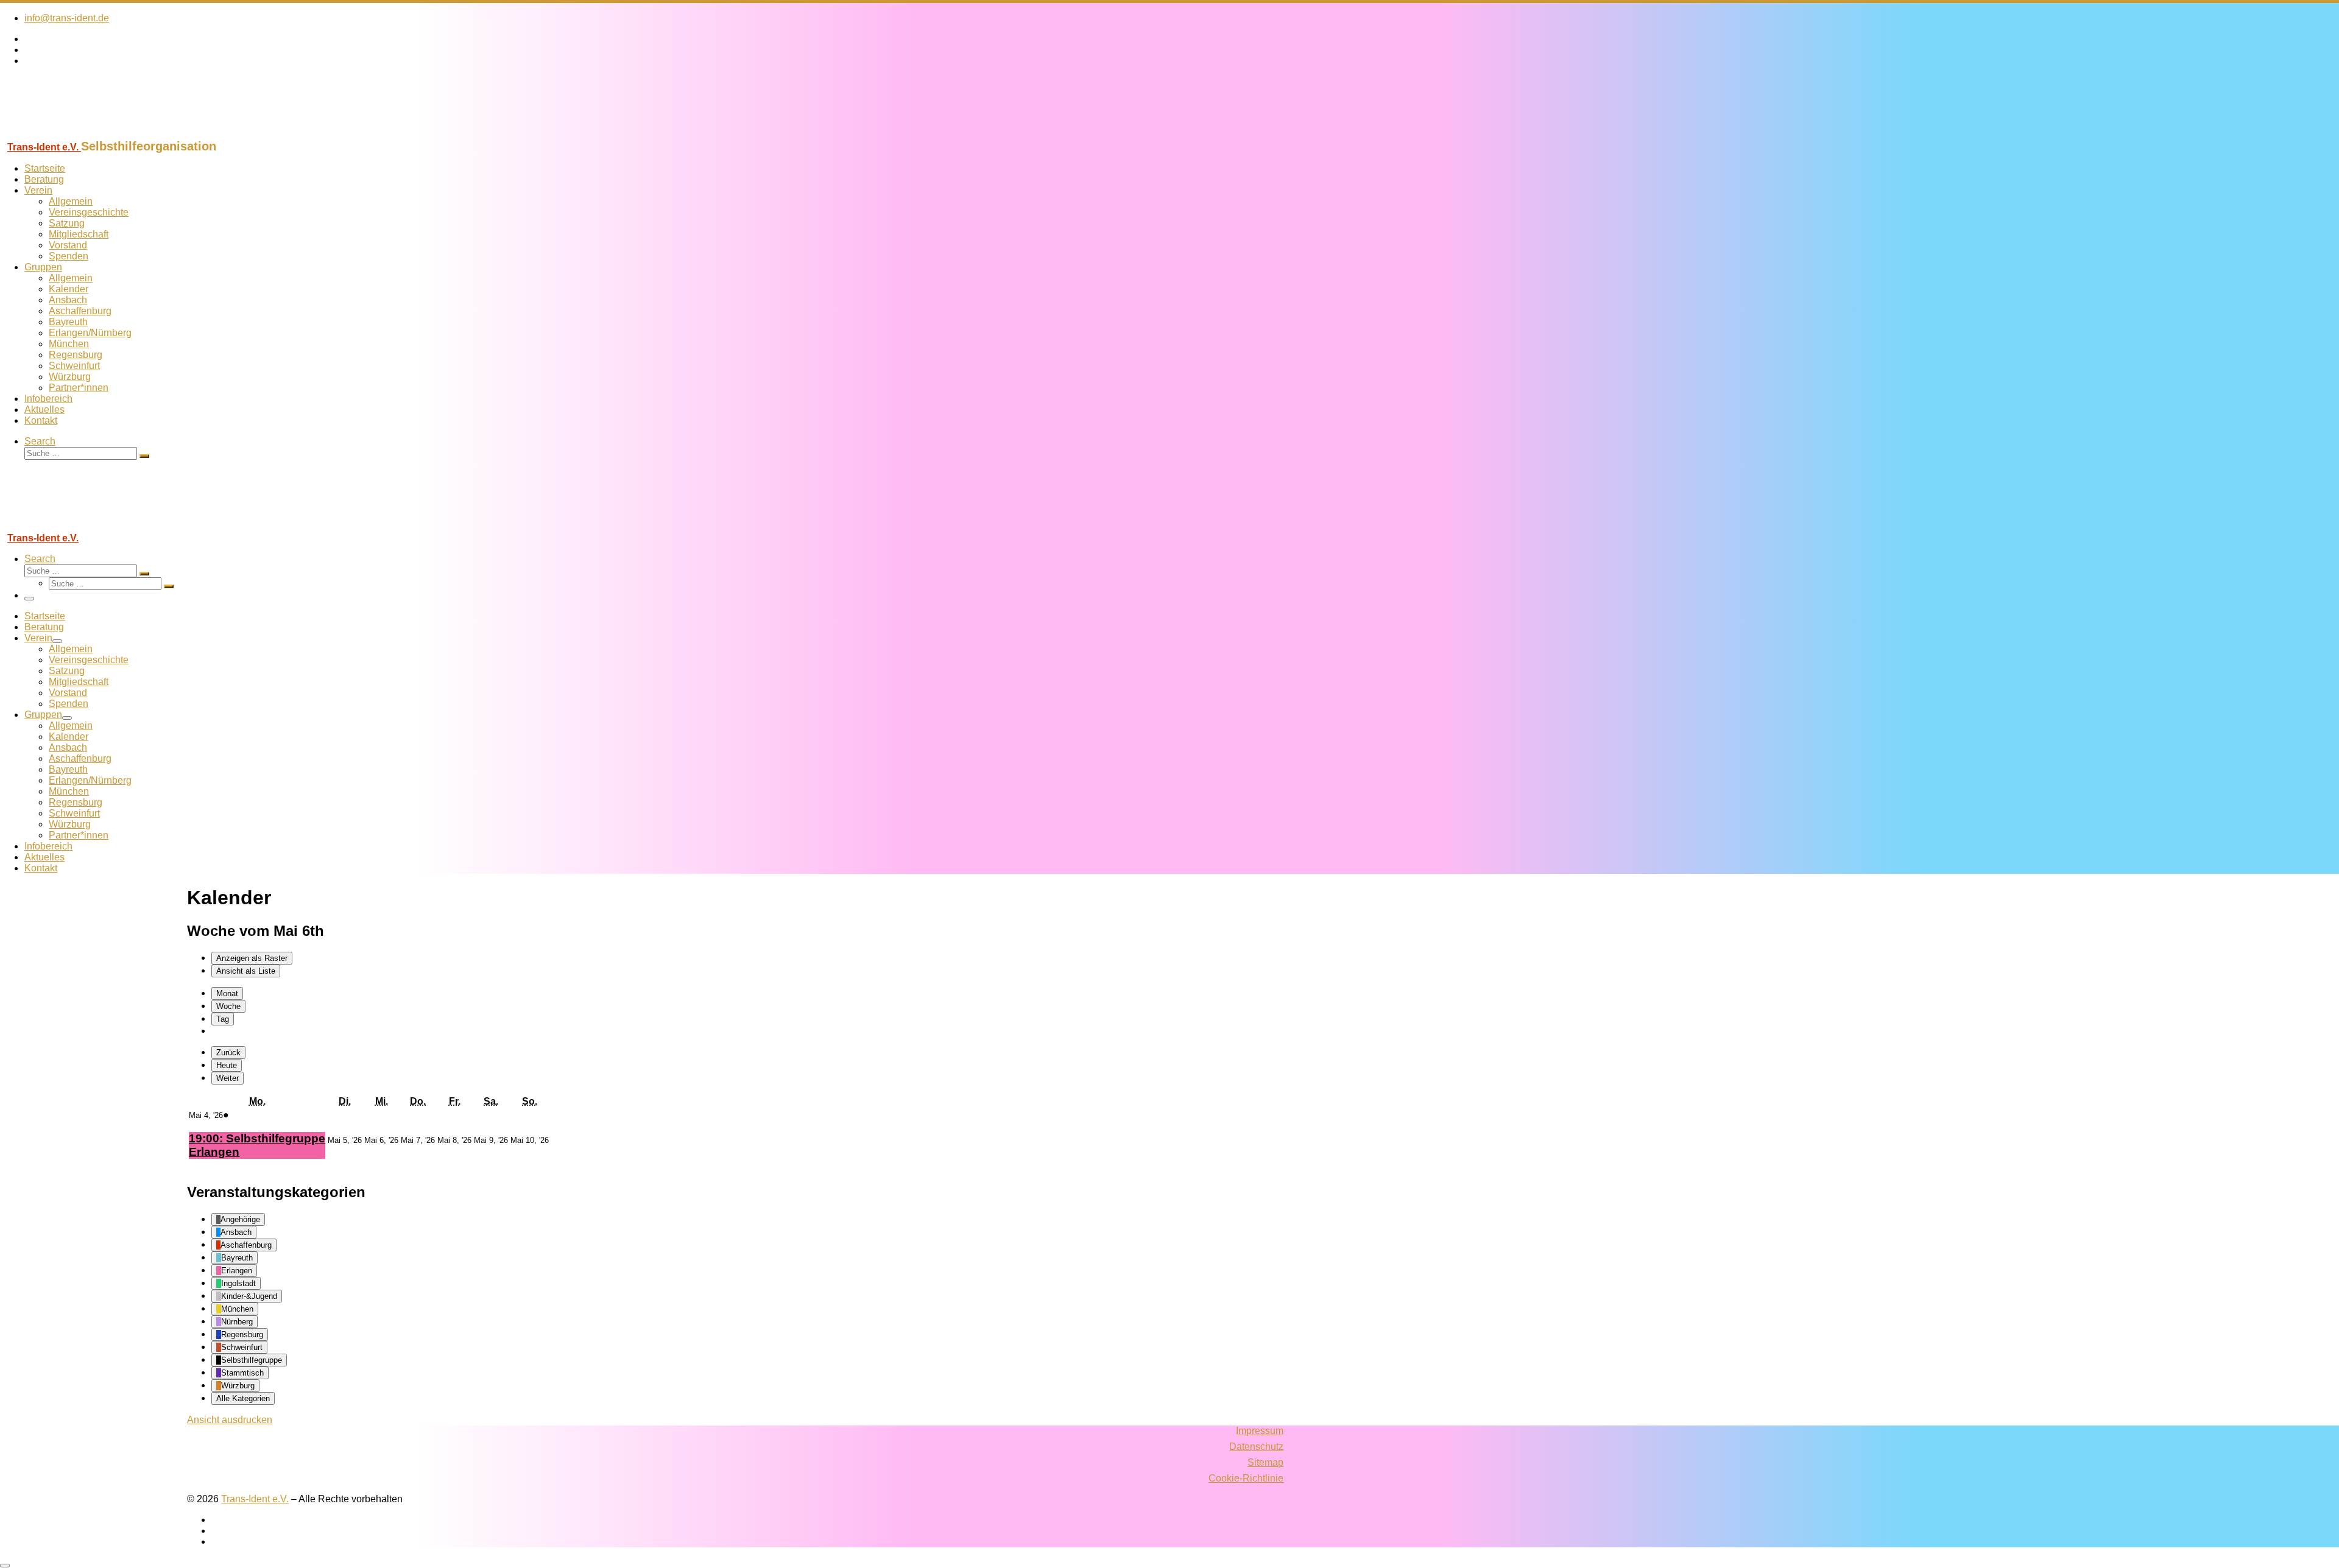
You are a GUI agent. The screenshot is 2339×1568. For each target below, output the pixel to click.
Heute (227, 1065)
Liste (246, 971)
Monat (227, 993)
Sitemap (1265, 1462)
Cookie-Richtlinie (1246, 1478)
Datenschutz (1256, 1447)
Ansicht (230, 1420)
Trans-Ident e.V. (255, 1499)
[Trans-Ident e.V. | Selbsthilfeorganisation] (76, 134)
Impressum (1260, 1431)
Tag (223, 1019)
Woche (228, 1006)
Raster (252, 958)
